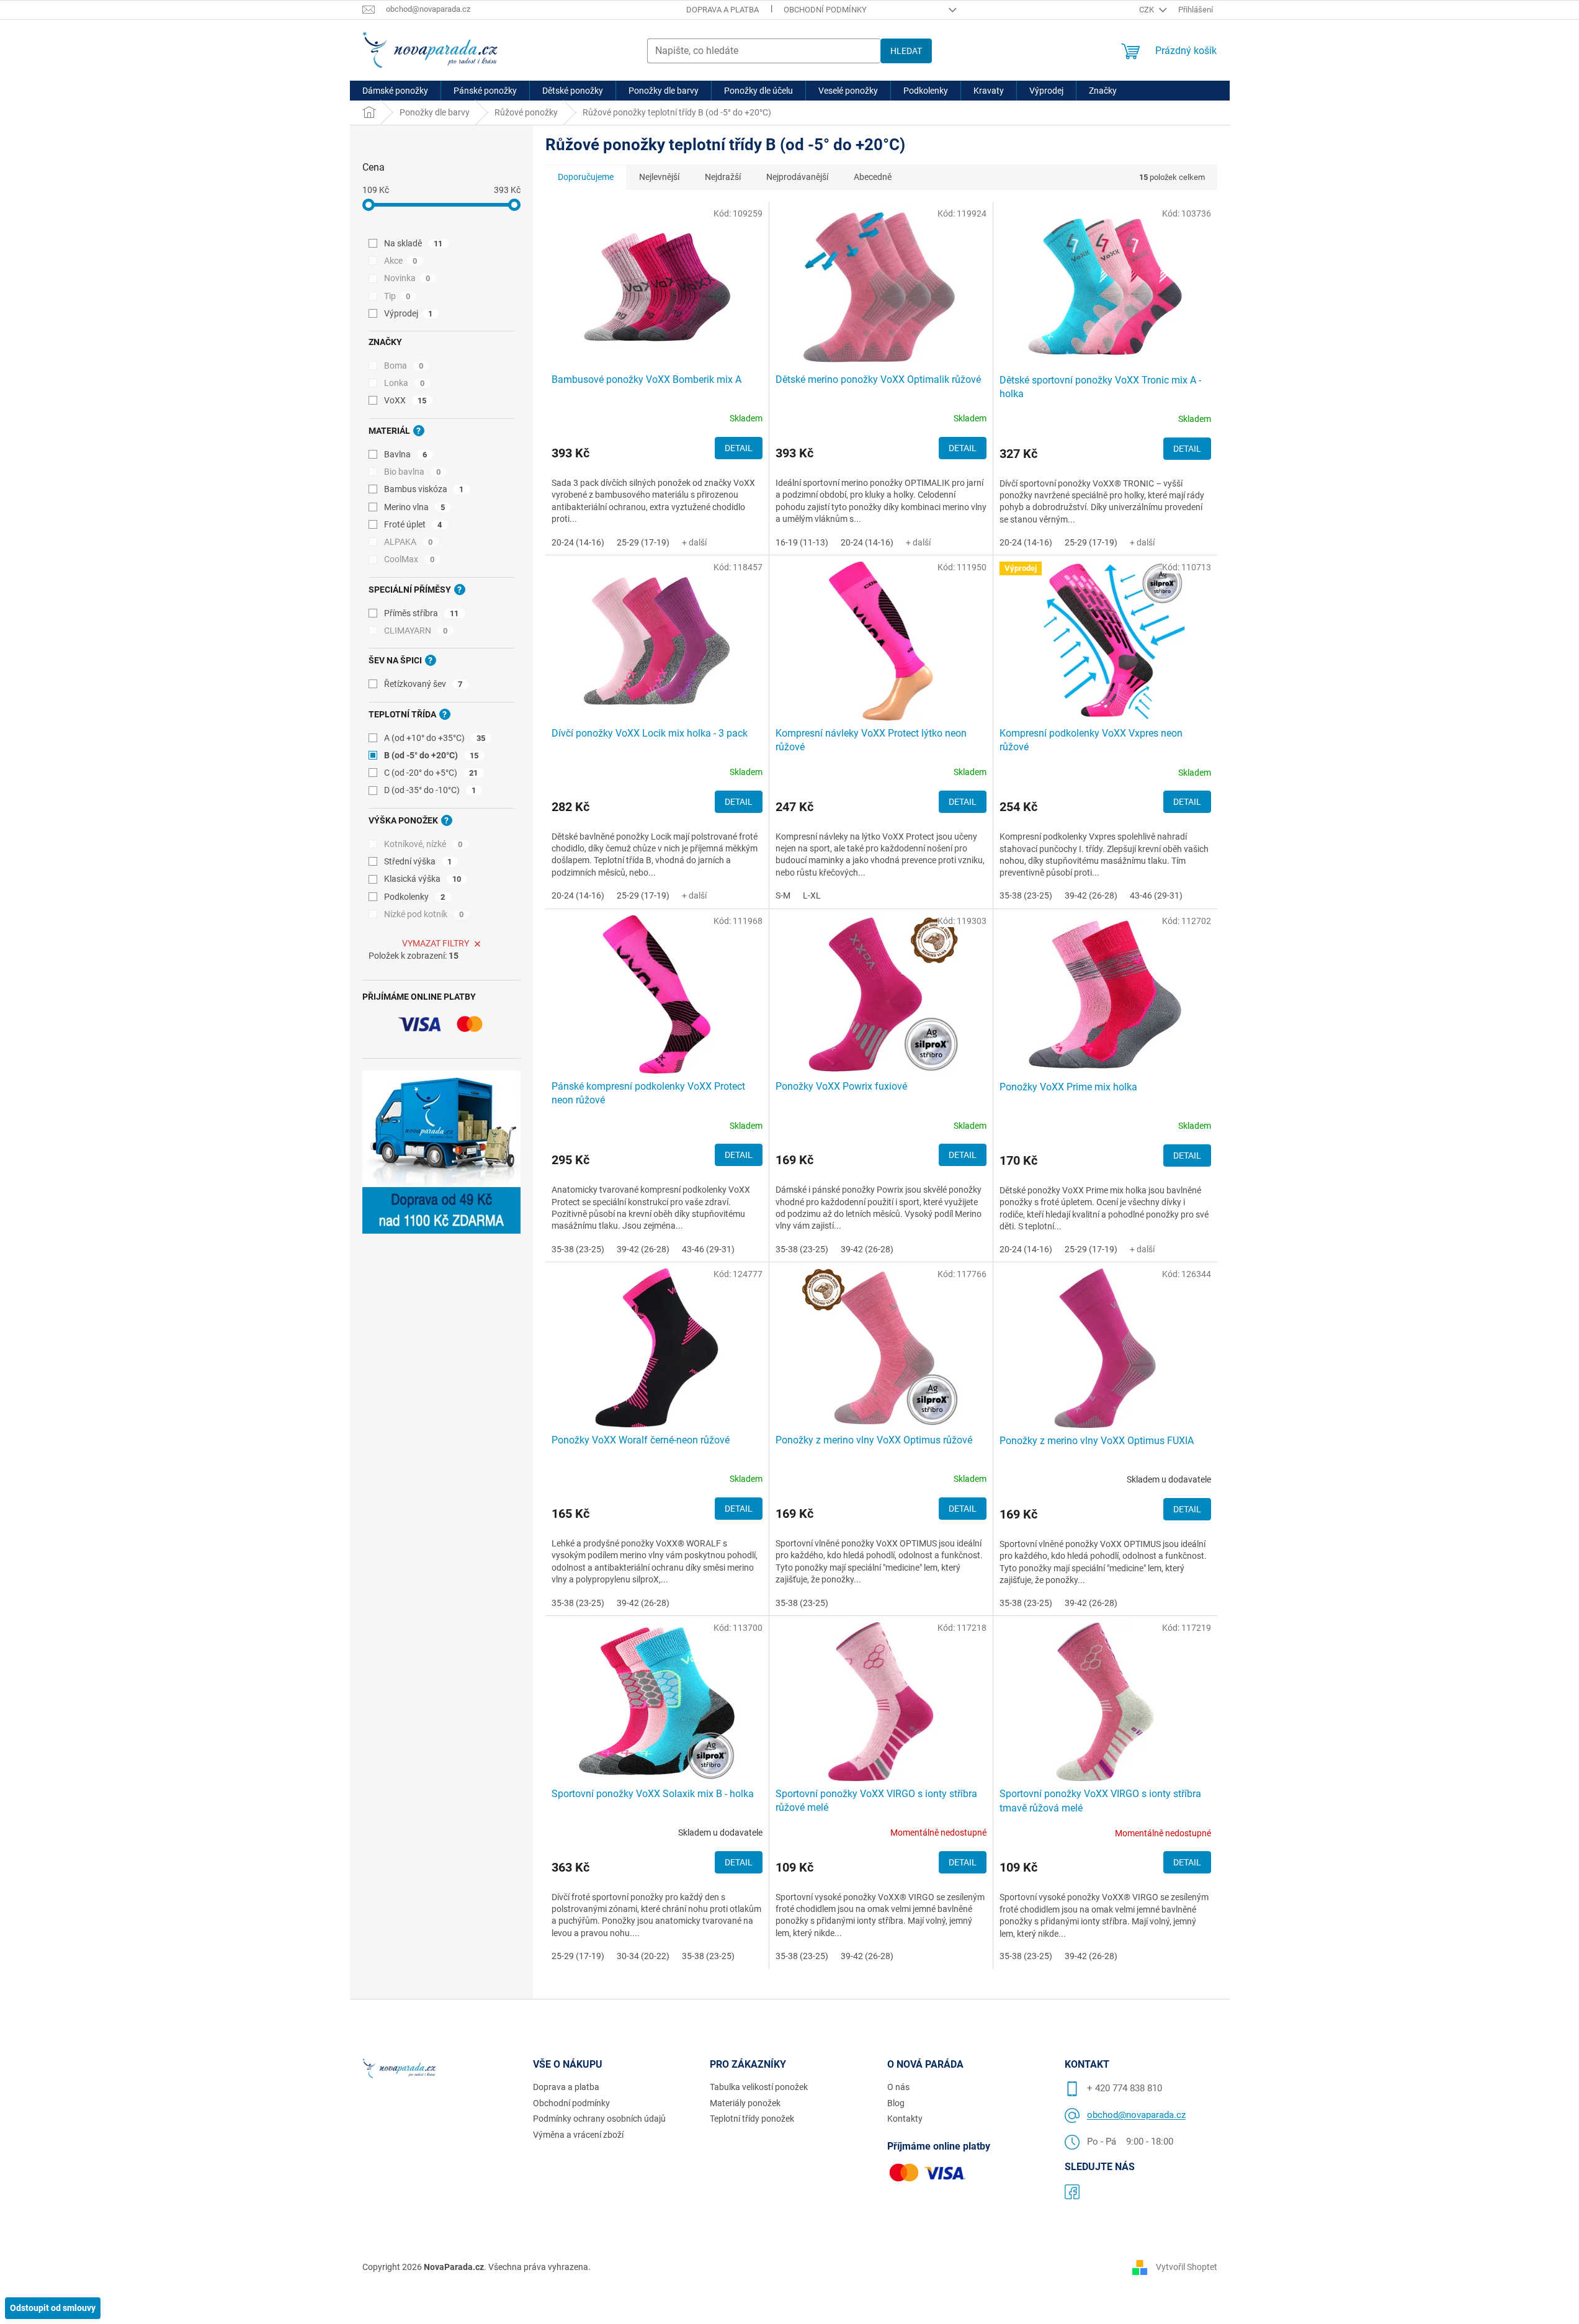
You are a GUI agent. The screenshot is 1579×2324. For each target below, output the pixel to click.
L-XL (812, 895)
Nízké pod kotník (424, 914)
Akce (401, 261)
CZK (1147, 10)
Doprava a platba (722, 10)
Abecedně (873, 177)
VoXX (405, 400)
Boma (404, 366)
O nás (898, 2087)
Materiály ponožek (745, 2103)
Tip (397, 296)
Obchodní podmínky (825, 10)
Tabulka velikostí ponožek (759, 2087)
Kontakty (905, 2119)
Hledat (906, 51)
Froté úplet (413, 524)
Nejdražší (723, 177)
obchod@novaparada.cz (1136, 2115)
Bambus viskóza (424, 489)
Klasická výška (423, 879)
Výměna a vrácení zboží (578, 2135)
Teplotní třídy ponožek (752, 2119)
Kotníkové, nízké (423, 844)
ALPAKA (409, 542)
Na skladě (414, 243)
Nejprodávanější (797, 177)
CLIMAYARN (416, 630)
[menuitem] (395, 91)
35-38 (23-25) (1026, 895)
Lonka (405, 383)
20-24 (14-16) (578, 542)
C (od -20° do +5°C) (431, 773)
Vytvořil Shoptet (1187, 2266)
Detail (739, 448)
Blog (896, 2103)
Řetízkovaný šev (423, 684)
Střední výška (418, 861)
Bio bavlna (413, 472)
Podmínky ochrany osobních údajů (599, 2119)
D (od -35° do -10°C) (430, 790)
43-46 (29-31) (1156, 895)
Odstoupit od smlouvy (53, 2308)
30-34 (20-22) (643, 1956)
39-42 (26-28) (1091, 895)
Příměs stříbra (422, 613)
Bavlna (406, 454)
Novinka (407, 278)
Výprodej (409, 313)
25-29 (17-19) (643, 542)
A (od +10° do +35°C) (435, 738)
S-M (783, 895)
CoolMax (409, 559)
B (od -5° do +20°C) (432, 755)
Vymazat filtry (436, 943)
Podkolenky (415, 897)
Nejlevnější (659, 177)
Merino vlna (415, 507)
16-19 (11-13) (802, 542)
